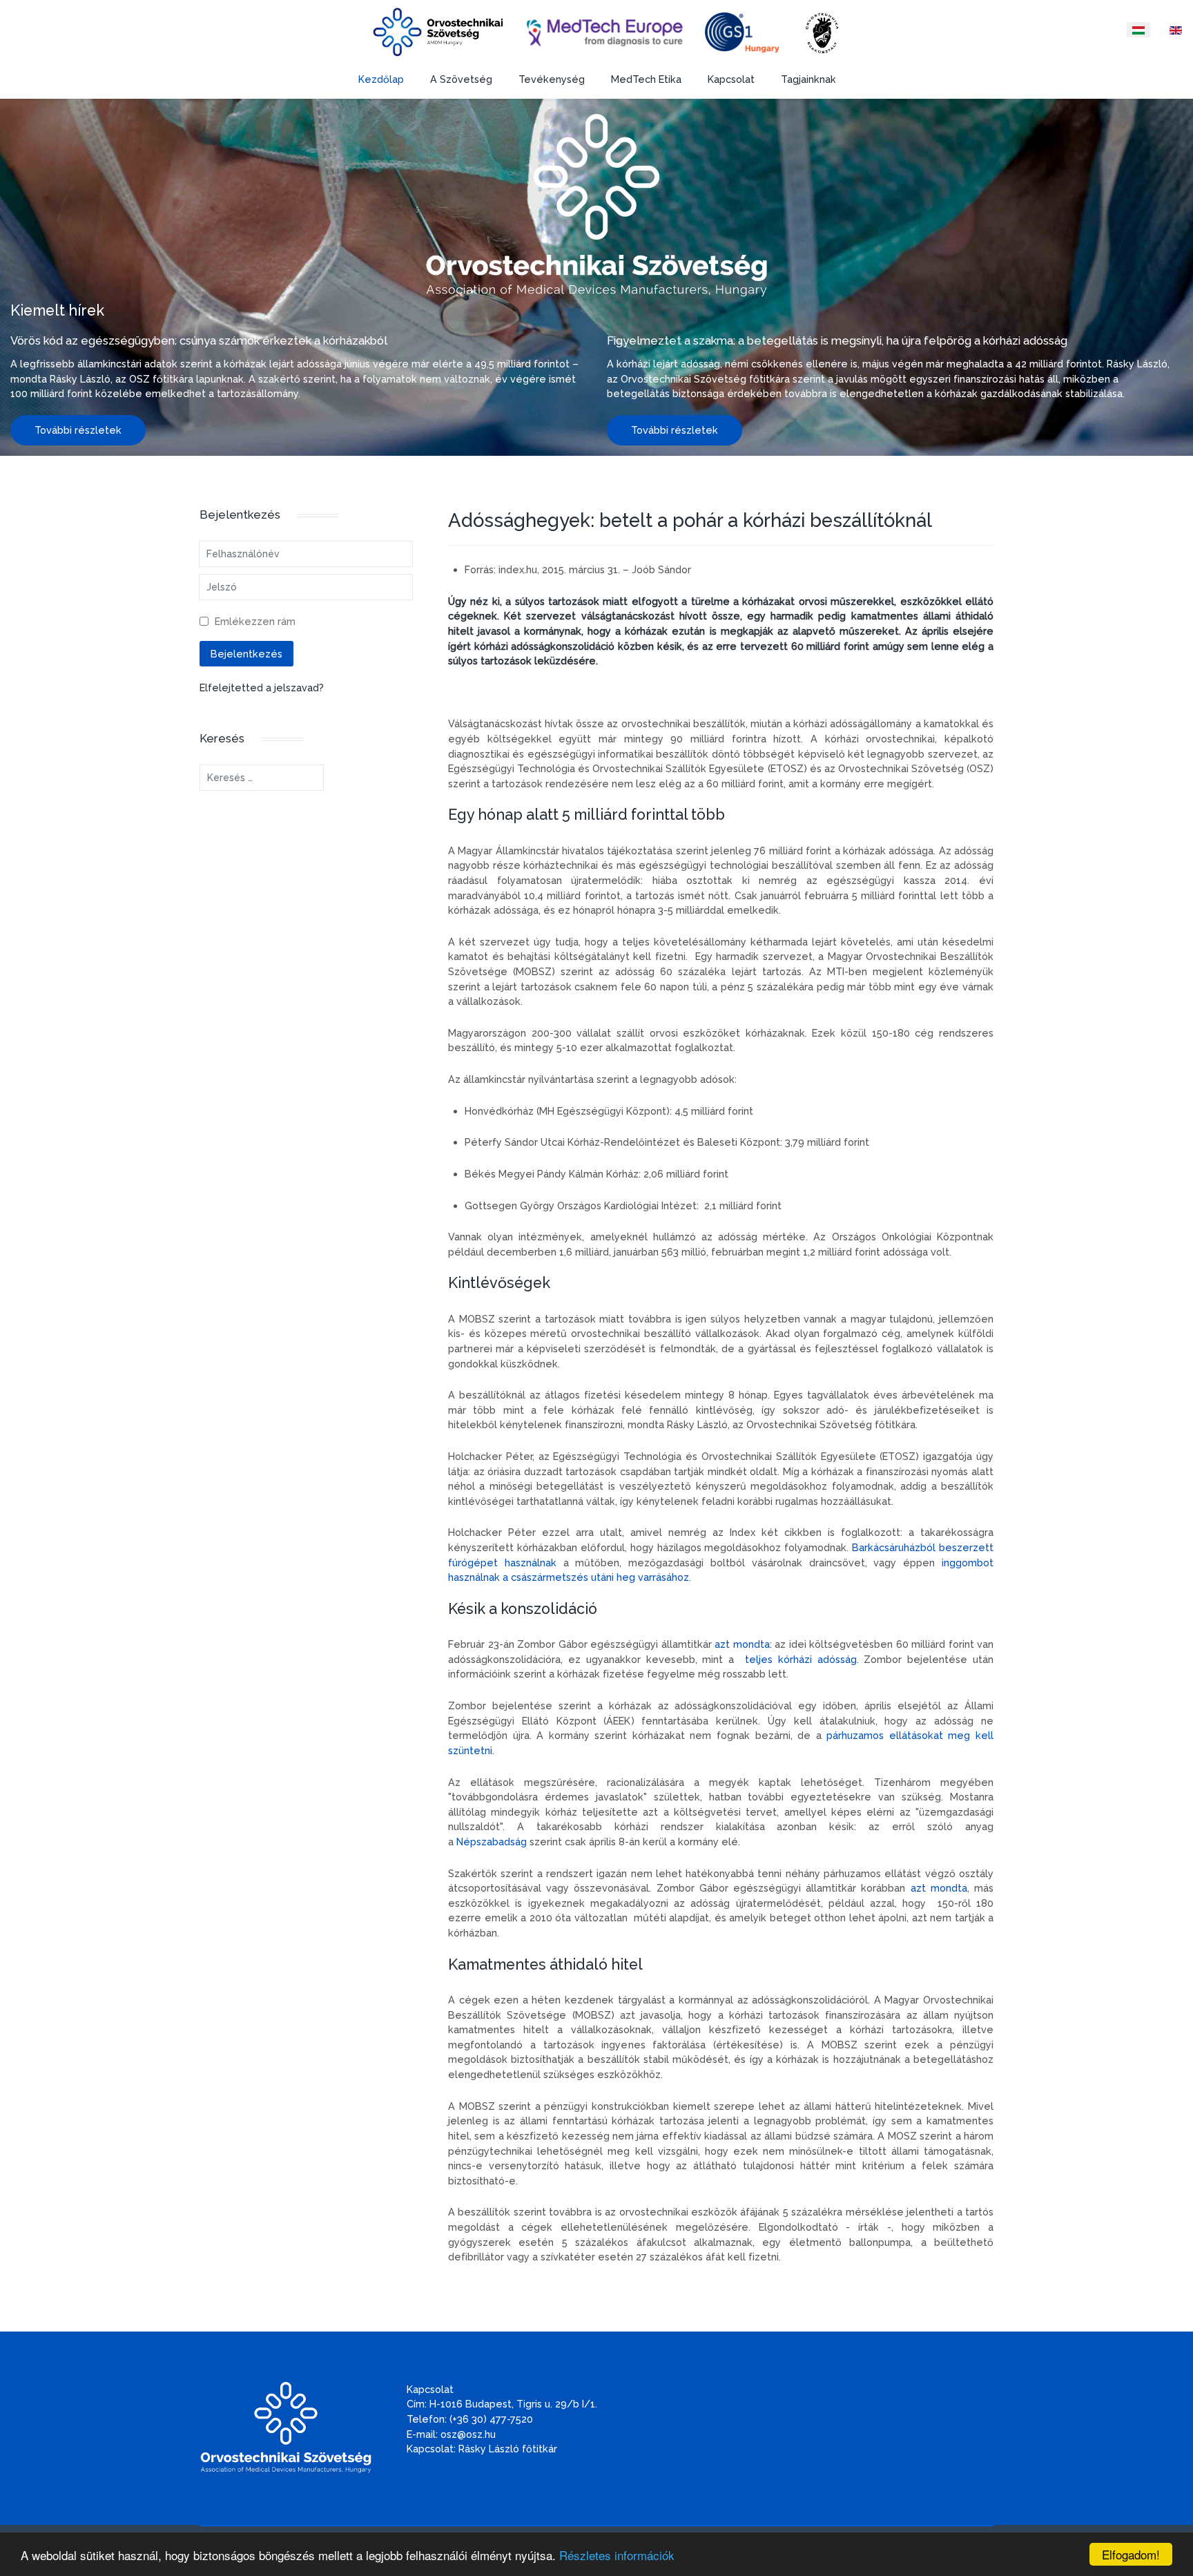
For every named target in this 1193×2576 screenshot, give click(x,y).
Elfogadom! (1131, 2554)
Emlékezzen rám (255, 621)
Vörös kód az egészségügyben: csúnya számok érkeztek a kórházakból (199, 340)
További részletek (78, 430)
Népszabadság (492, 1842)
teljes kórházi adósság (801, 1659)
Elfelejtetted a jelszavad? (262, 688)
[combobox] (262, 778)
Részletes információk (617, 2555)
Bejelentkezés (246, 654)
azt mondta (742, 1644)
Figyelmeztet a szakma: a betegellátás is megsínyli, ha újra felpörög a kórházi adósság (837, 340)
